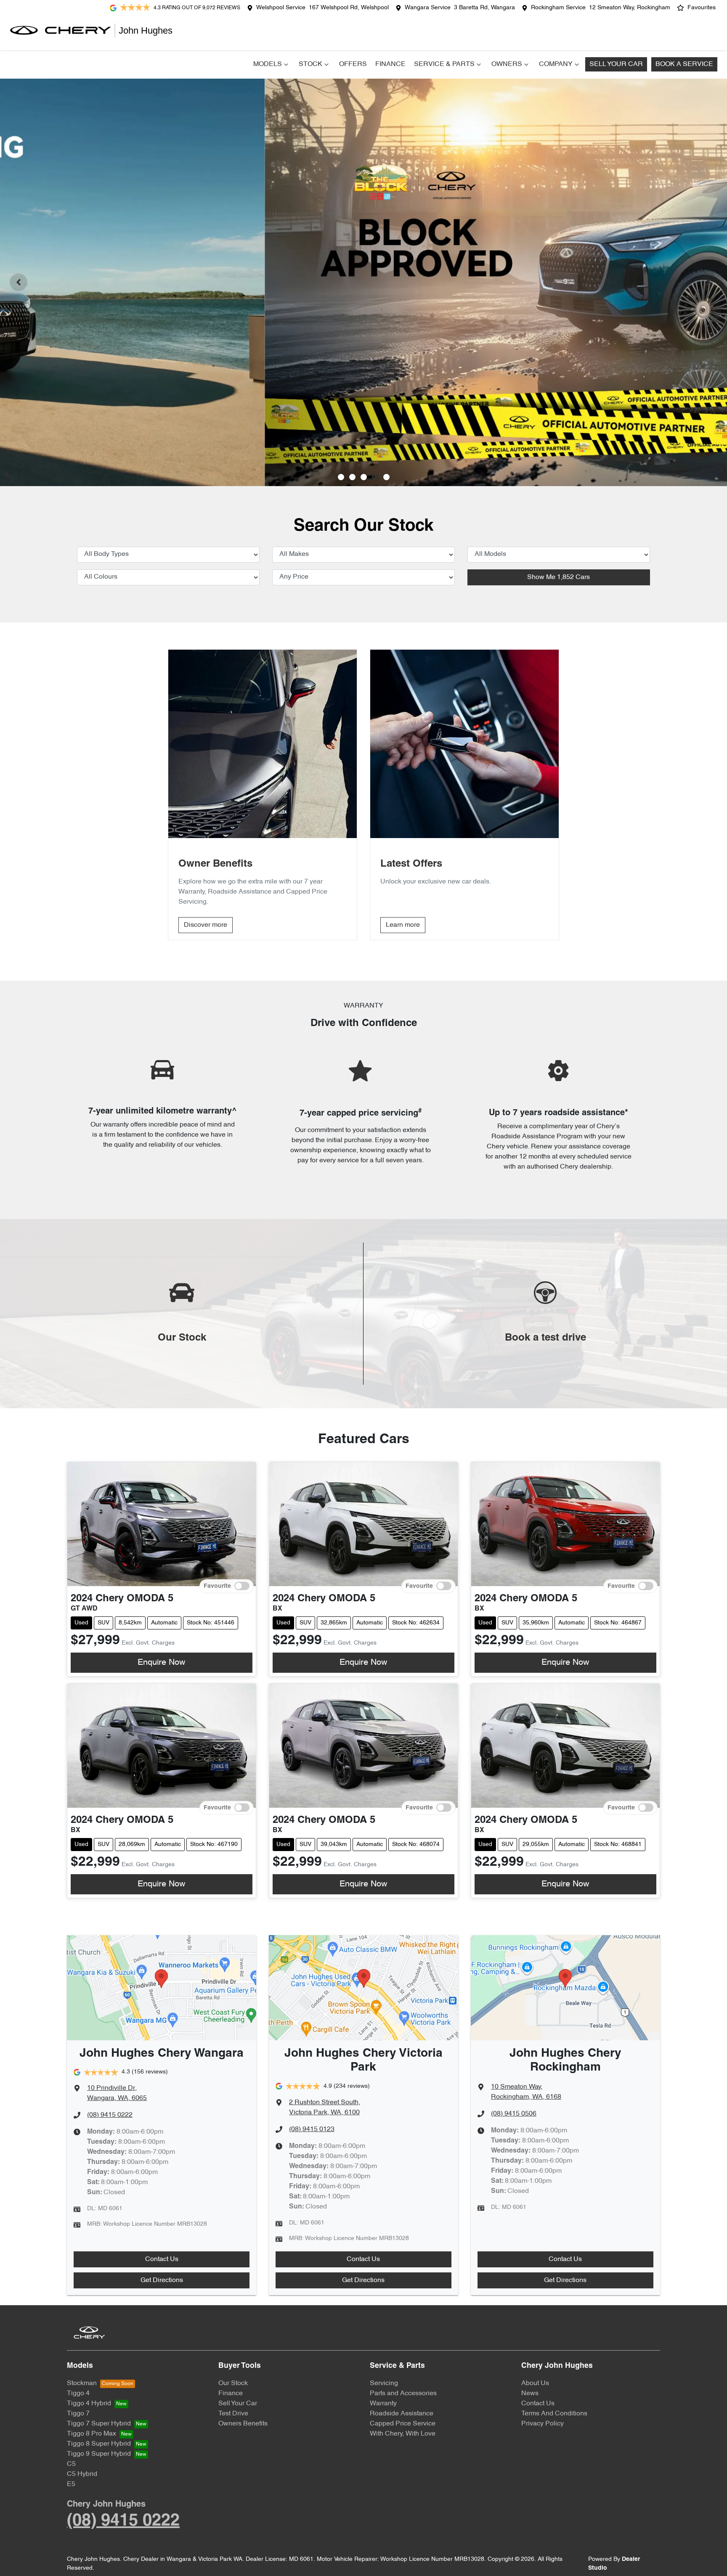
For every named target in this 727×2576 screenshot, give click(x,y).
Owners (507, 64)
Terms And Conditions (554, 2414)
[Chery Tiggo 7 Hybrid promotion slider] (364, 477)
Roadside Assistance (402, 2414)
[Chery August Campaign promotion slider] (341, 477)
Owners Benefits (243, 2424)
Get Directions (162, 2280)
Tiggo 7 (78, 2414)
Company (556, 64)
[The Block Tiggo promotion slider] (375, 477)
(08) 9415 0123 (312, 2129)
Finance (390, 64)
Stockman (82, 2383)
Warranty (383, 2404)
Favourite (217, 1586)
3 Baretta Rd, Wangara (484, 8)
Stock (310, 64)
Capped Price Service (403, 2424)
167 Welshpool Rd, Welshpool (349, 8)
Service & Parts (444, 64)
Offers (353, 64)
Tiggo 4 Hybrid (89, 2404)
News (530, 2394)
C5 (71, 2464)
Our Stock (233, 2383)
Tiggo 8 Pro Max (92, 2434)
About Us (535, 2383)
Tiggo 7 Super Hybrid (99, 2424)
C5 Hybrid (82, 2474)
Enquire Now (161, 1663)
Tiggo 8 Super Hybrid (99, 2444)
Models (268, 64)
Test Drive (233, 2414)
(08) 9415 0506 (514, 2114)
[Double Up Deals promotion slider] (352, 477)
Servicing (384, 2383)
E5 (71, 2484)
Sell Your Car (616, 64)
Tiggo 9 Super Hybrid (99, 2454)
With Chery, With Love (403, 2434)
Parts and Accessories (403, 2394)
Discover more (206, 925)
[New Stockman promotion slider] (386, 477)
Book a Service (684, 64)
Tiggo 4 (78, 2394)
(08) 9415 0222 (110, 2115)
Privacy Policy (543, 2424)
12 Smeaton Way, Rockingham (630, 8)
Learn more (403, 925)
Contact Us (162, 2259)
